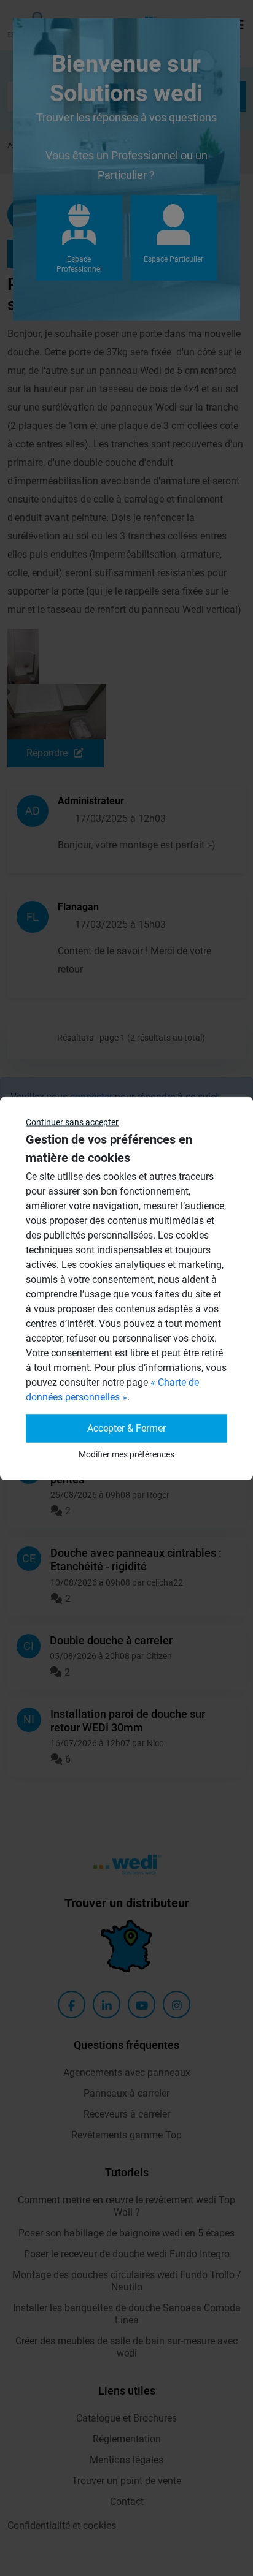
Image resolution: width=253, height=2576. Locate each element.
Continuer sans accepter (72, 1122)
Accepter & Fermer (126, 1428)
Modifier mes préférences (126, 1454)
